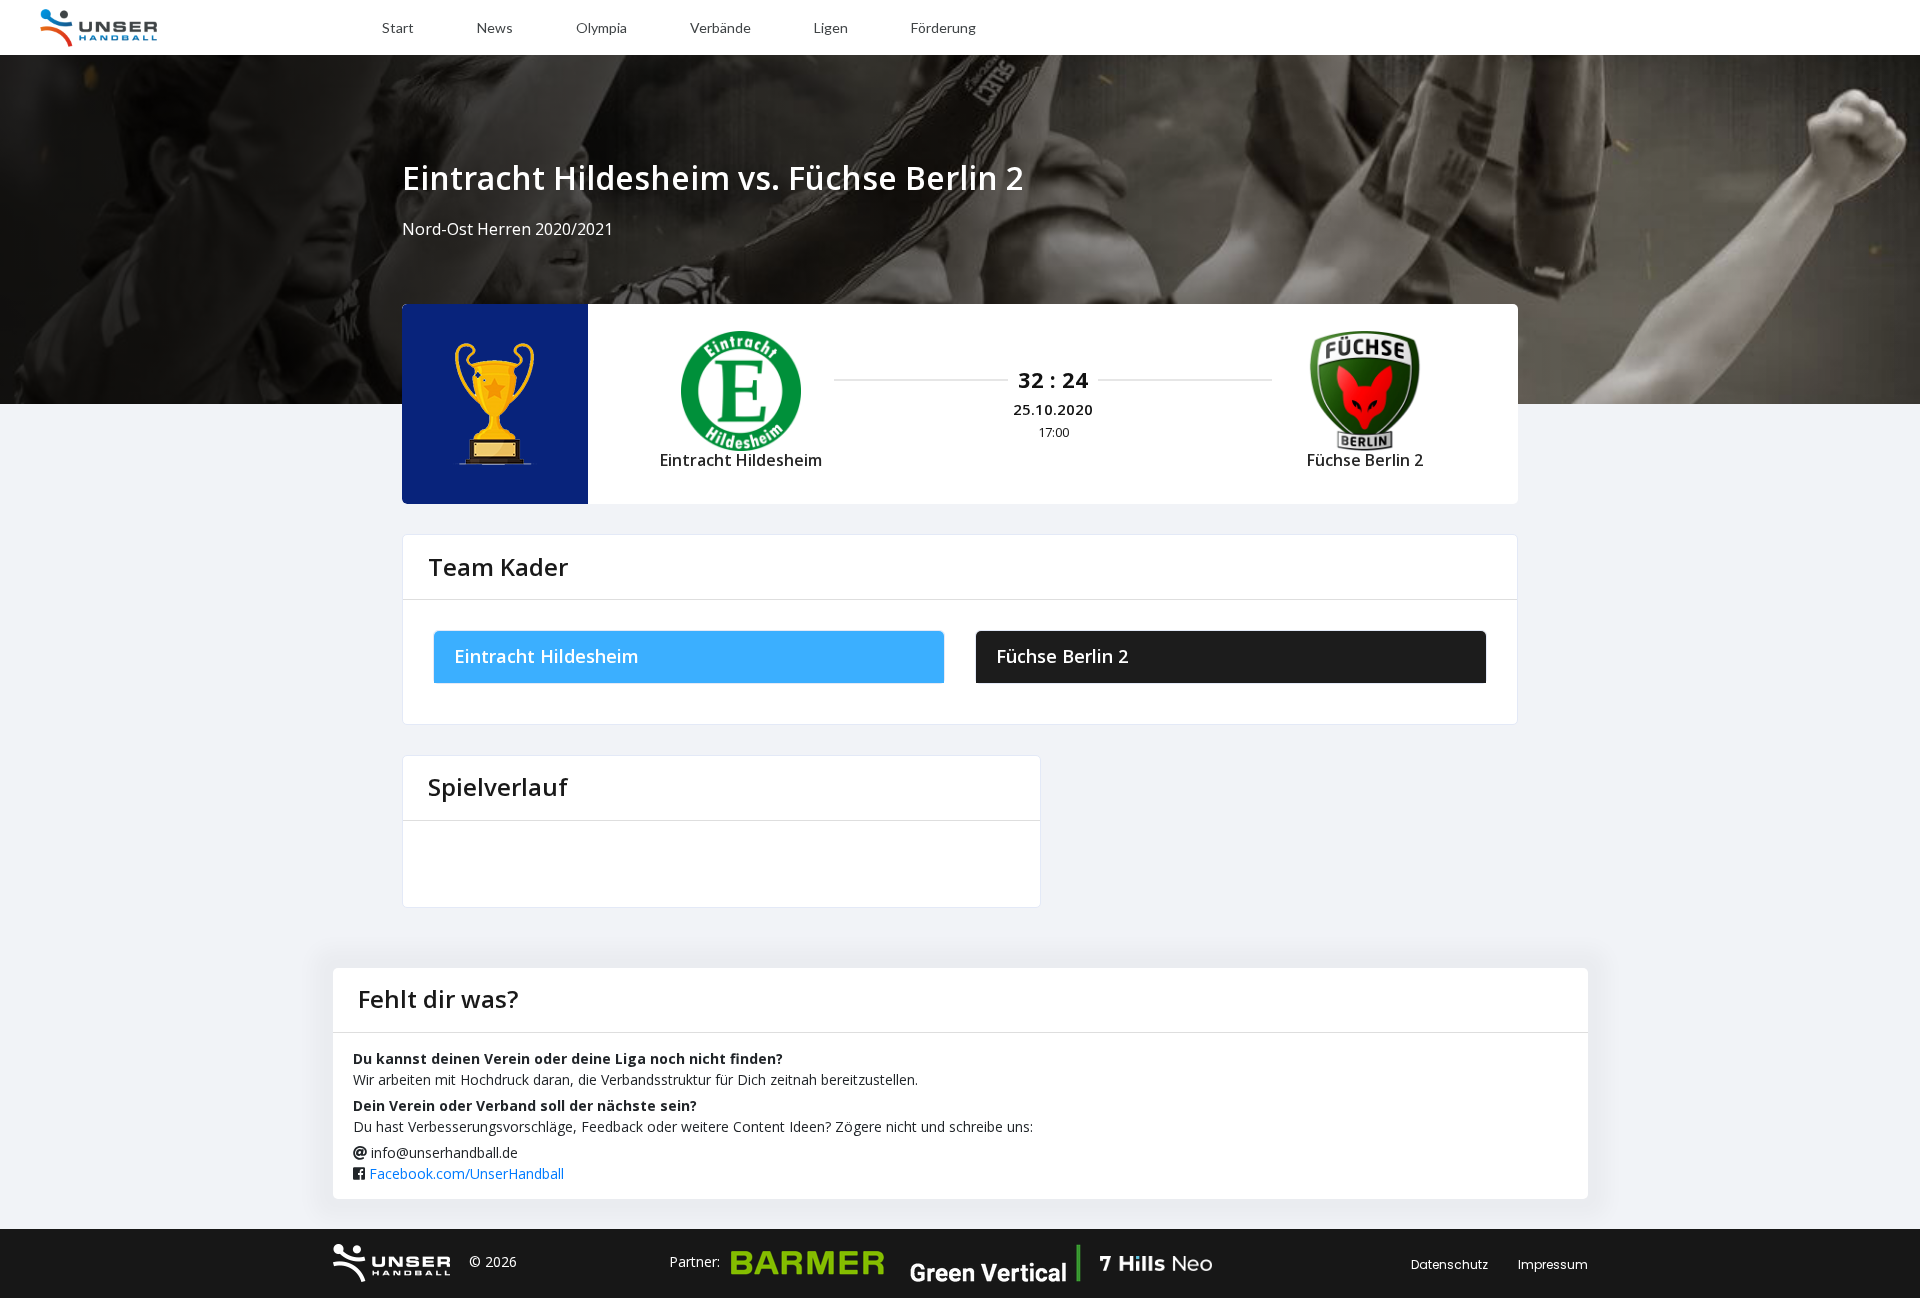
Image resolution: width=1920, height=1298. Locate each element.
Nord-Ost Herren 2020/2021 (507, 229)
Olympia (601, 27)
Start (398, 27)
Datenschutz (1449, 1264)
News (495, 27)
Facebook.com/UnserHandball (466, 1173)
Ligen (831, 27)
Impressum (1553, 1264)
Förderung (943, 27)
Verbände (720, 27)
